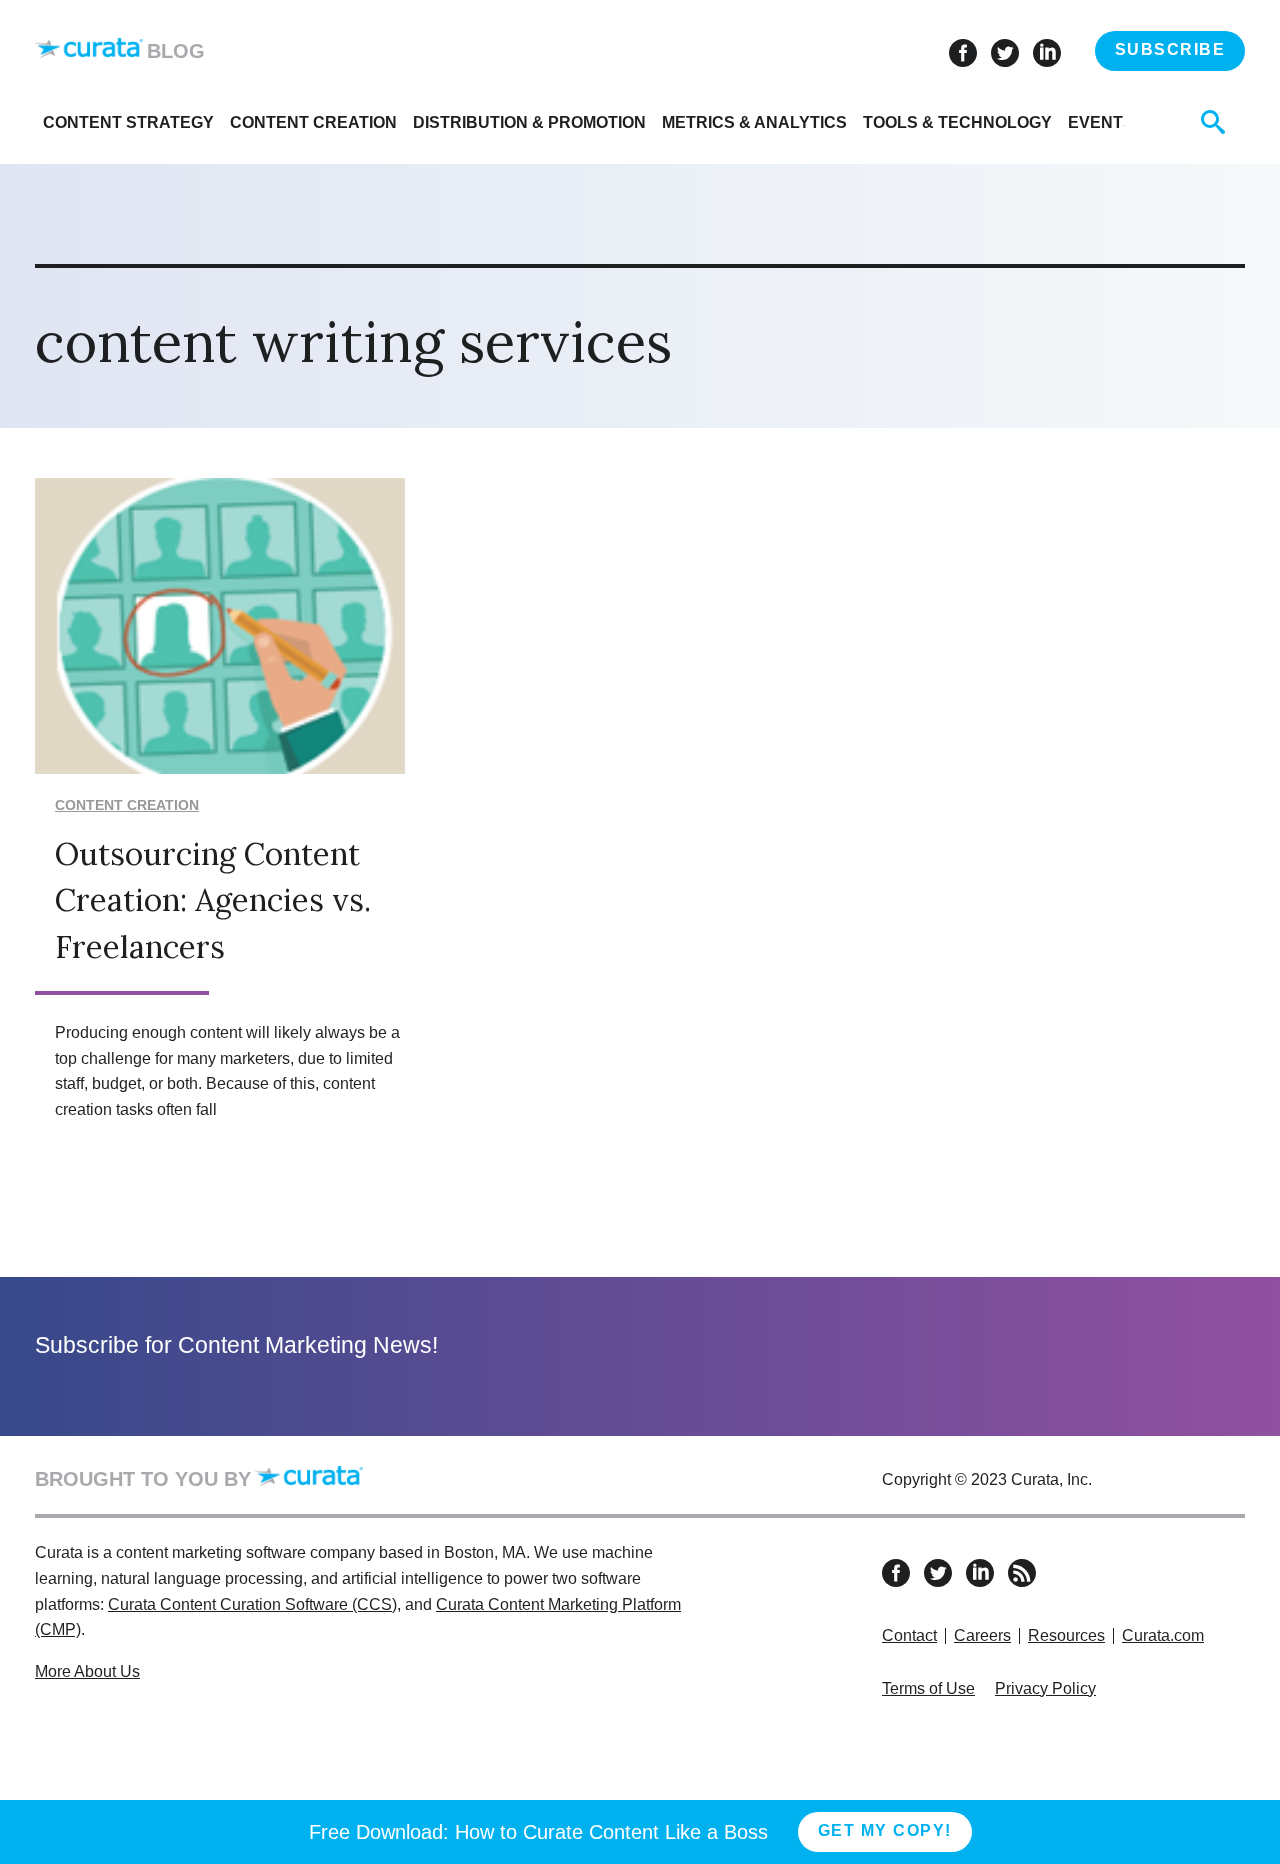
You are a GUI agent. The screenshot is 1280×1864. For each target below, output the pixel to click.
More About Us (87, 1671)
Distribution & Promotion (529, 122)
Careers (982, 1635)
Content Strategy (128, 122)
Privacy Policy (1045, 1688)
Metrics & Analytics (754, 122)
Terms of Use (928, 1688)
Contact (909, 1635)
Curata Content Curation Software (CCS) (252, 1604)
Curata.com (1163, 1635)
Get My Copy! (885, 1830)
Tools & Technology (957, 122)
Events (1101, 122)
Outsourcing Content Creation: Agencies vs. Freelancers (213, 900)
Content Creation (313, 122)
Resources (1066, 1635)
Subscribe (1170, 49)
